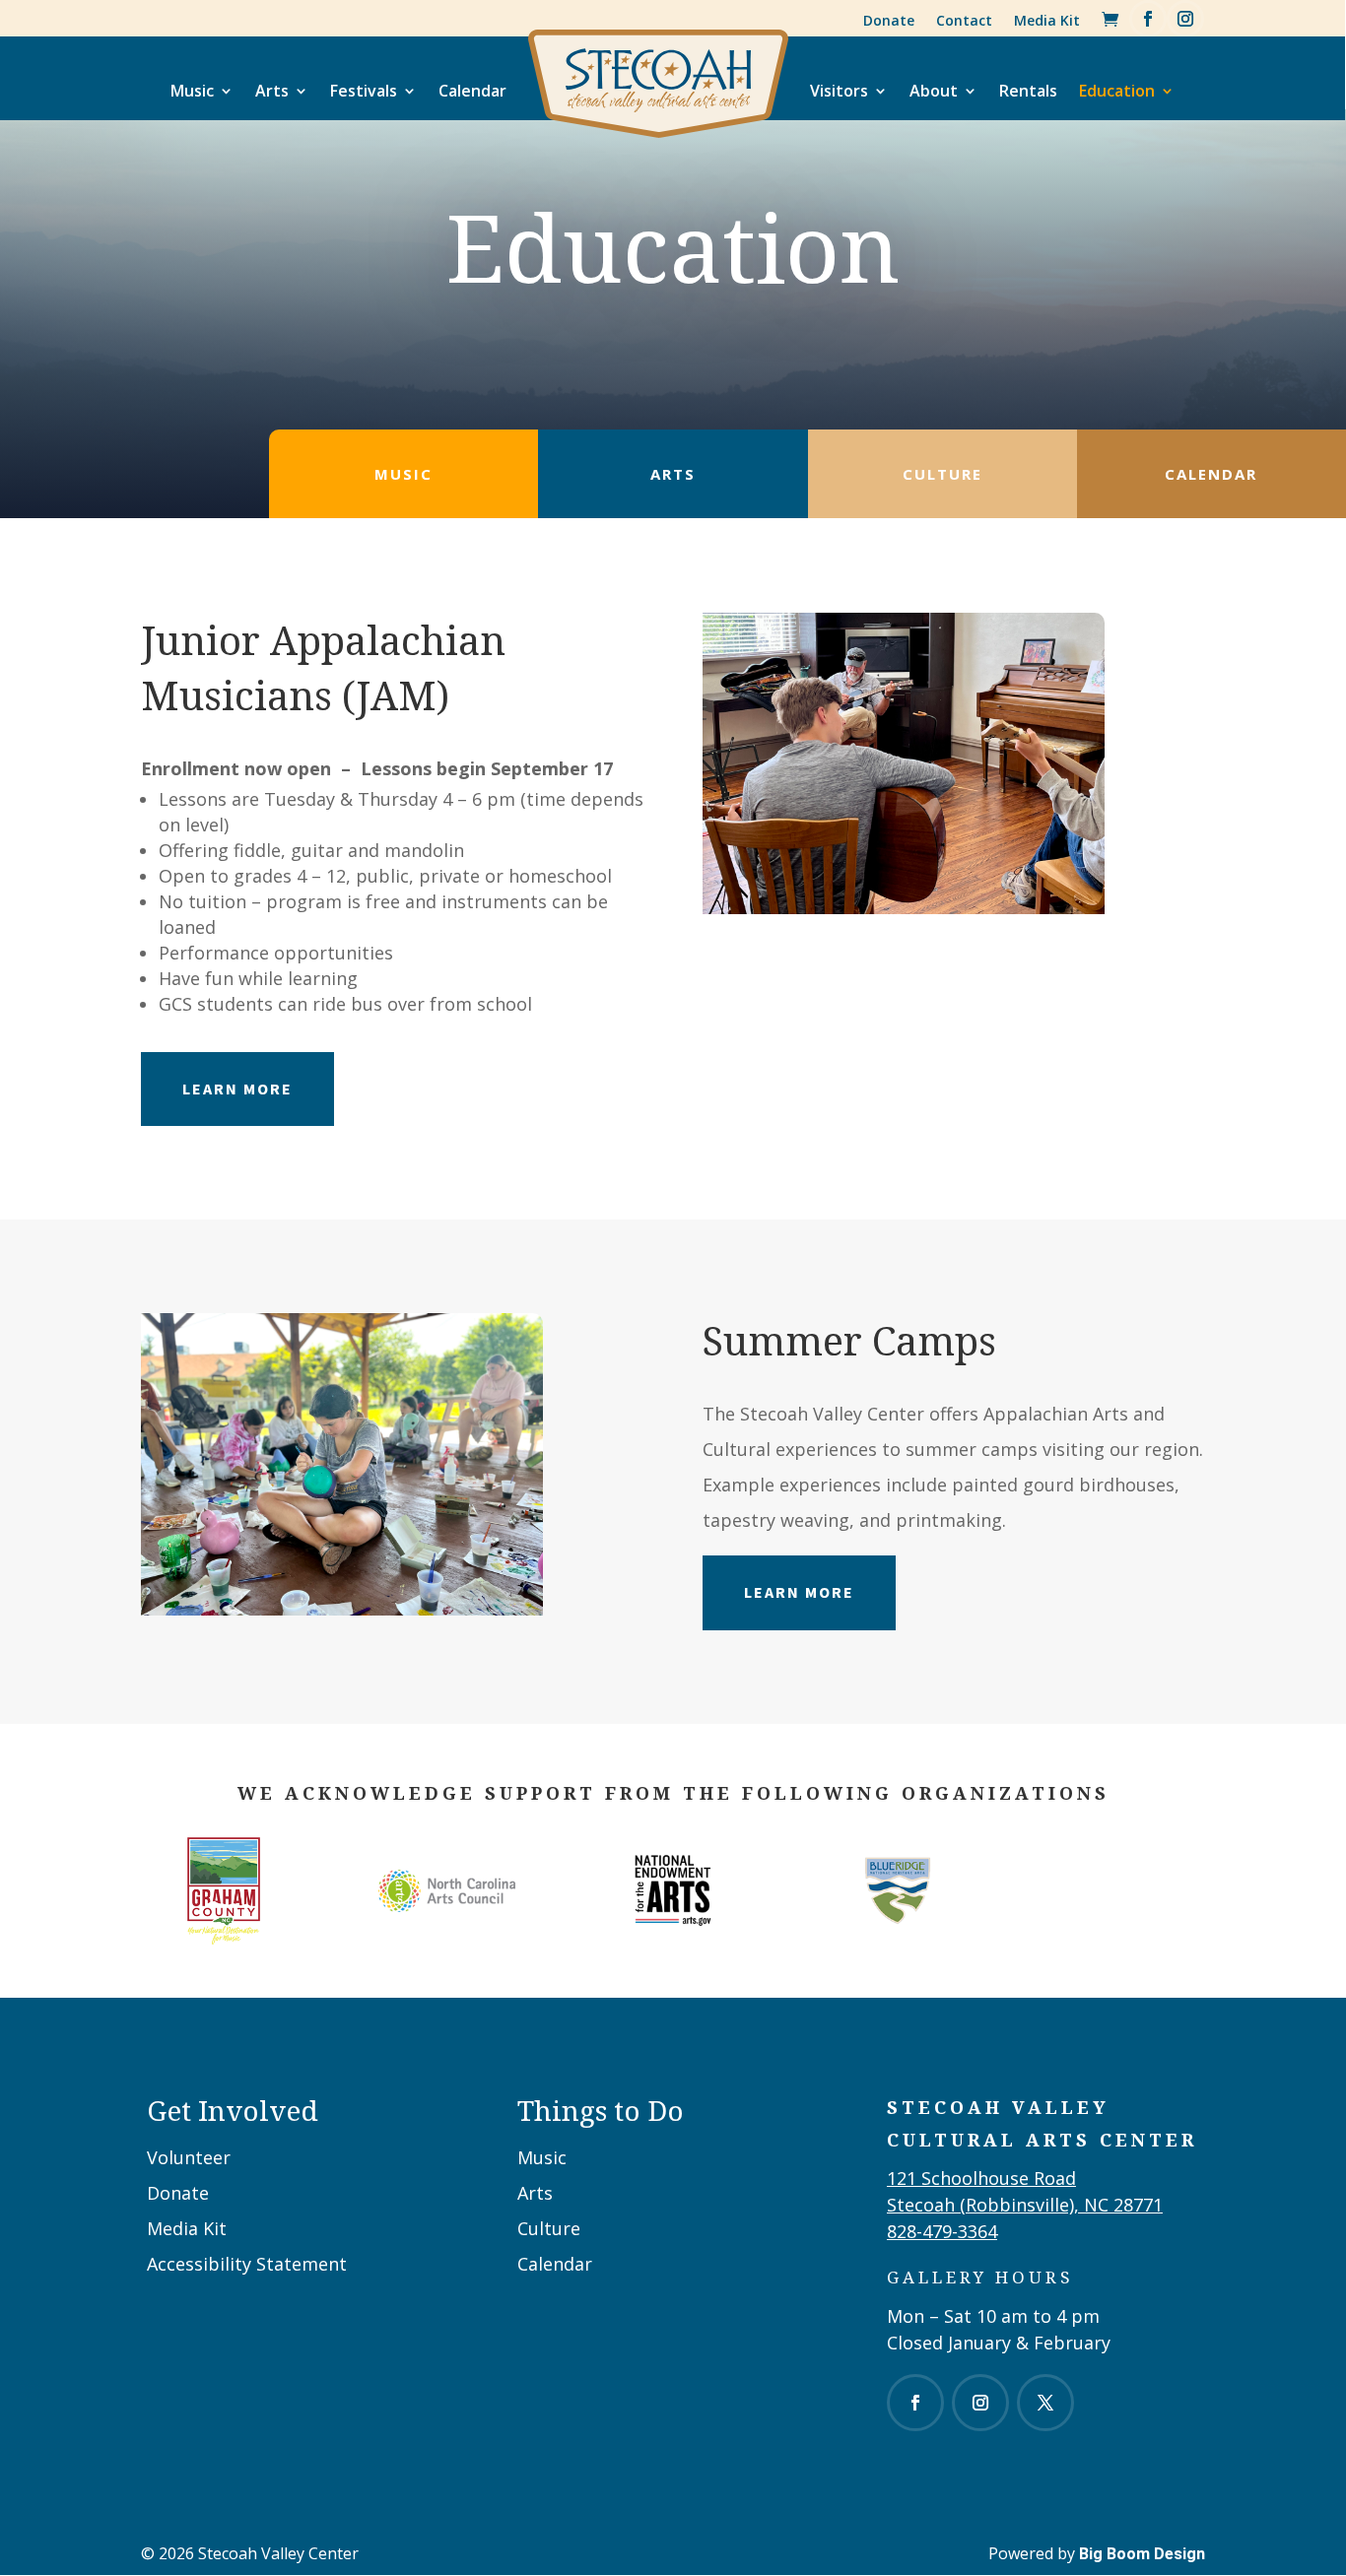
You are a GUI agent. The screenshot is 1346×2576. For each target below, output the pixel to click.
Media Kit (1047, 20)
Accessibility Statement (247, 2264)
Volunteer (189, 2157)
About (934, 91)
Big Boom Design (1142, 2554)
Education (1117, 91)
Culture (549, 2228)
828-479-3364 (942, 2231)
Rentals (1028, 91)
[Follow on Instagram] (1185, 19)
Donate (889, 20)
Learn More (237, 1089)
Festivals (364, 91)
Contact (964, 20)
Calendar (472, 91)
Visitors (839, 91)
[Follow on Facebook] (1148, 19)
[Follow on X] (1045, 2403)
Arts (272, 91)
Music (192, 91)
